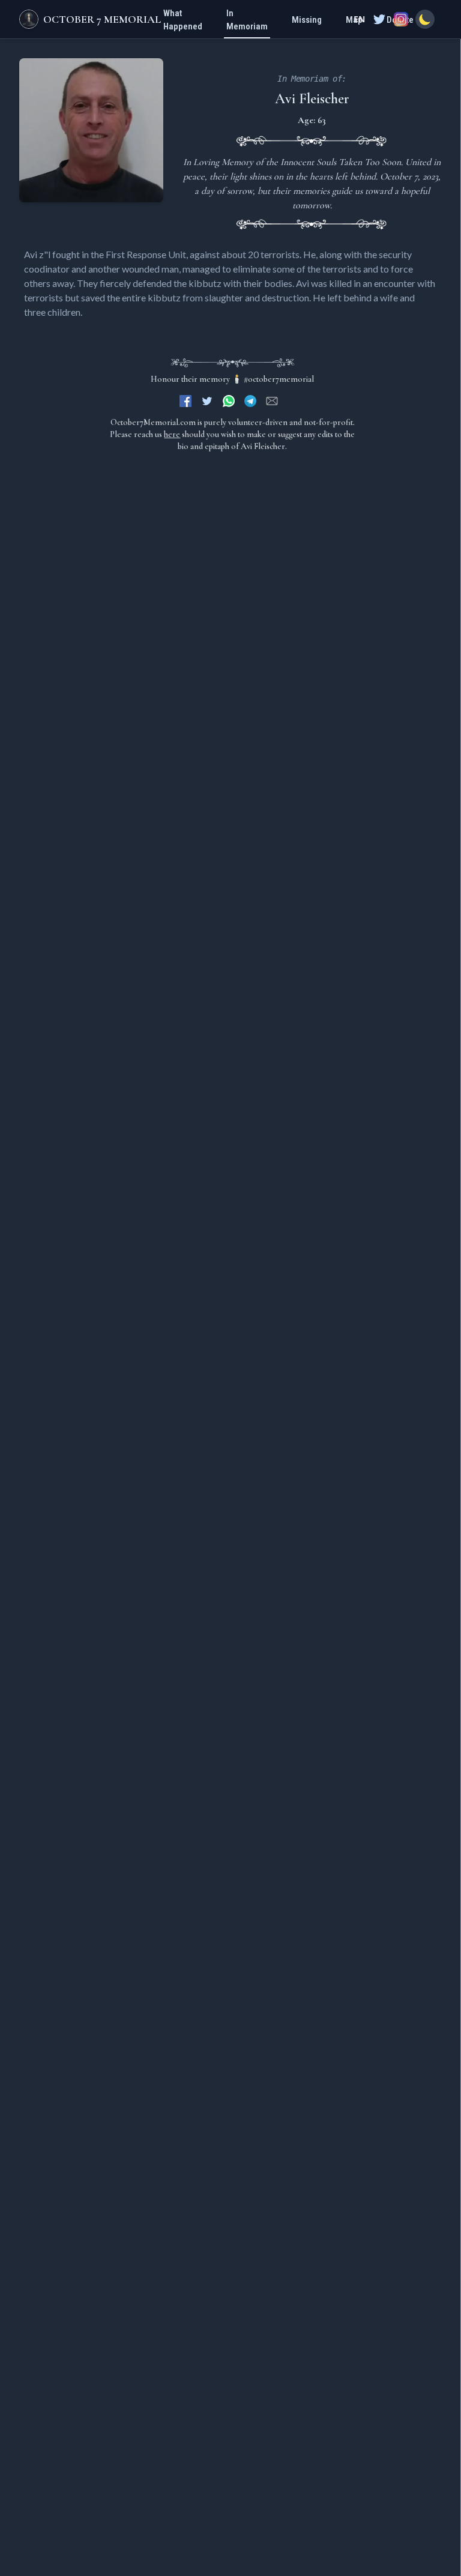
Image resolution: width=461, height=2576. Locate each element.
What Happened (183, 20)
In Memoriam (247, 20)
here (172, 434)
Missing (307, 20)
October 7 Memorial (102, 19)
